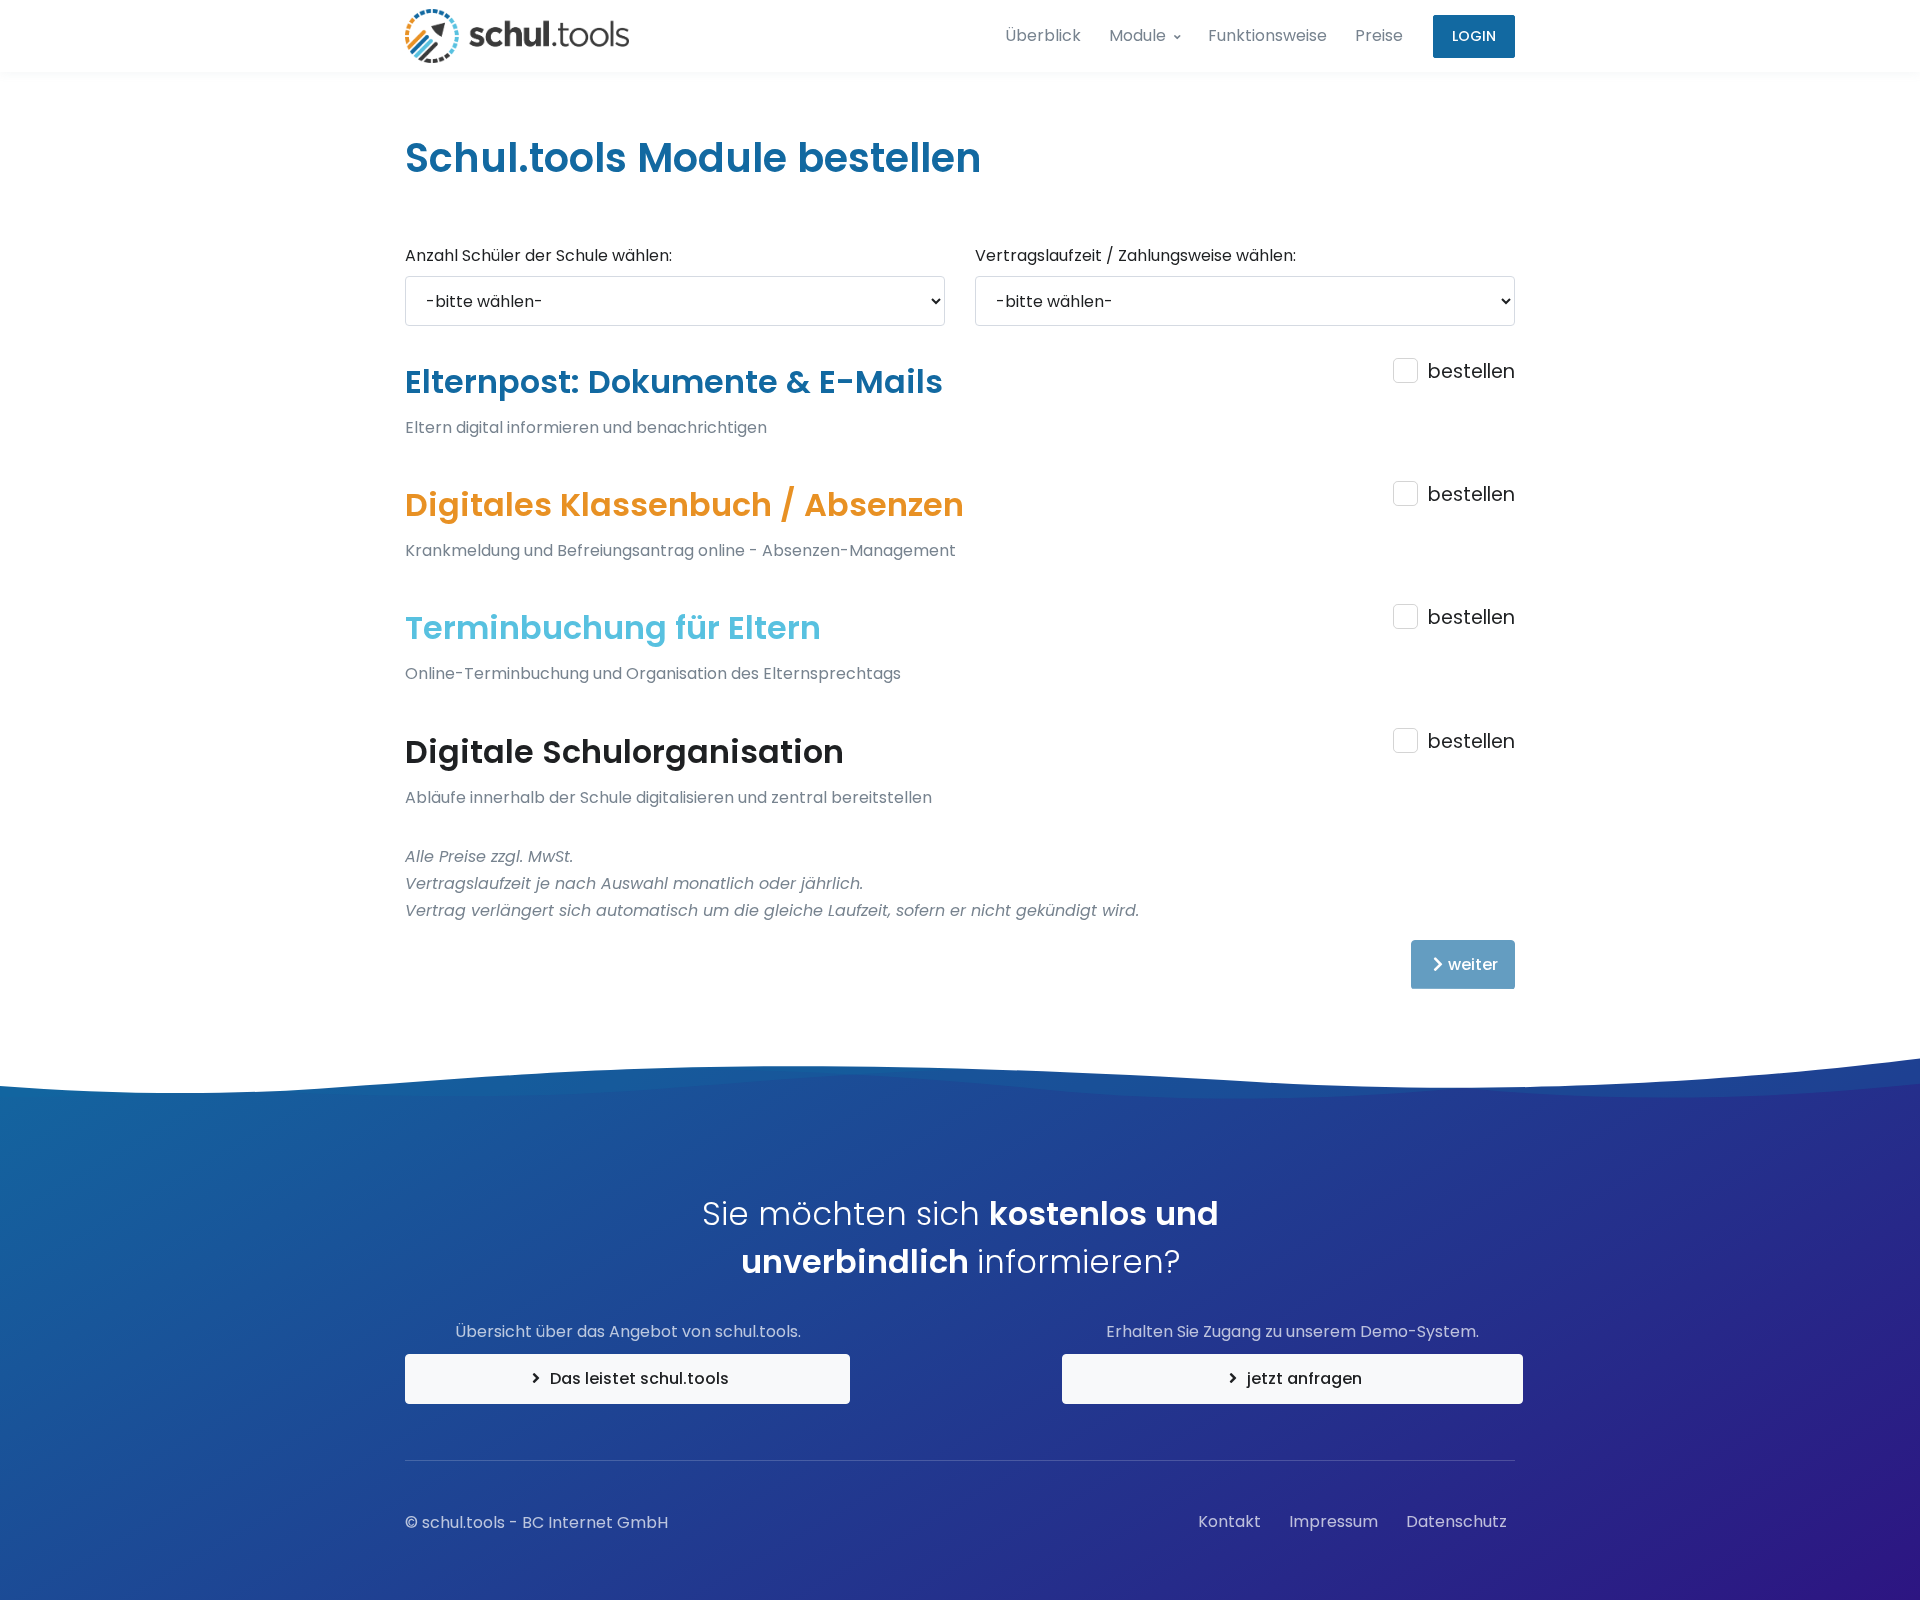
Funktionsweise (1267, 35)
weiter (1473, 964)
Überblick (1043, 35)
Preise (1379, 35)
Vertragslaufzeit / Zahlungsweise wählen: (1135, 255)
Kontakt (1229, 1521)
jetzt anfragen (1302, 1378)
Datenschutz (1456, 1521)
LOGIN (1474, 36)
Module (1137, 35)
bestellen (1471, 371)
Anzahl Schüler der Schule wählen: (538, 255)
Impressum (1333, 1521)
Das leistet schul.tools (637, 1378)
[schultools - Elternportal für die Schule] (517, 36)
